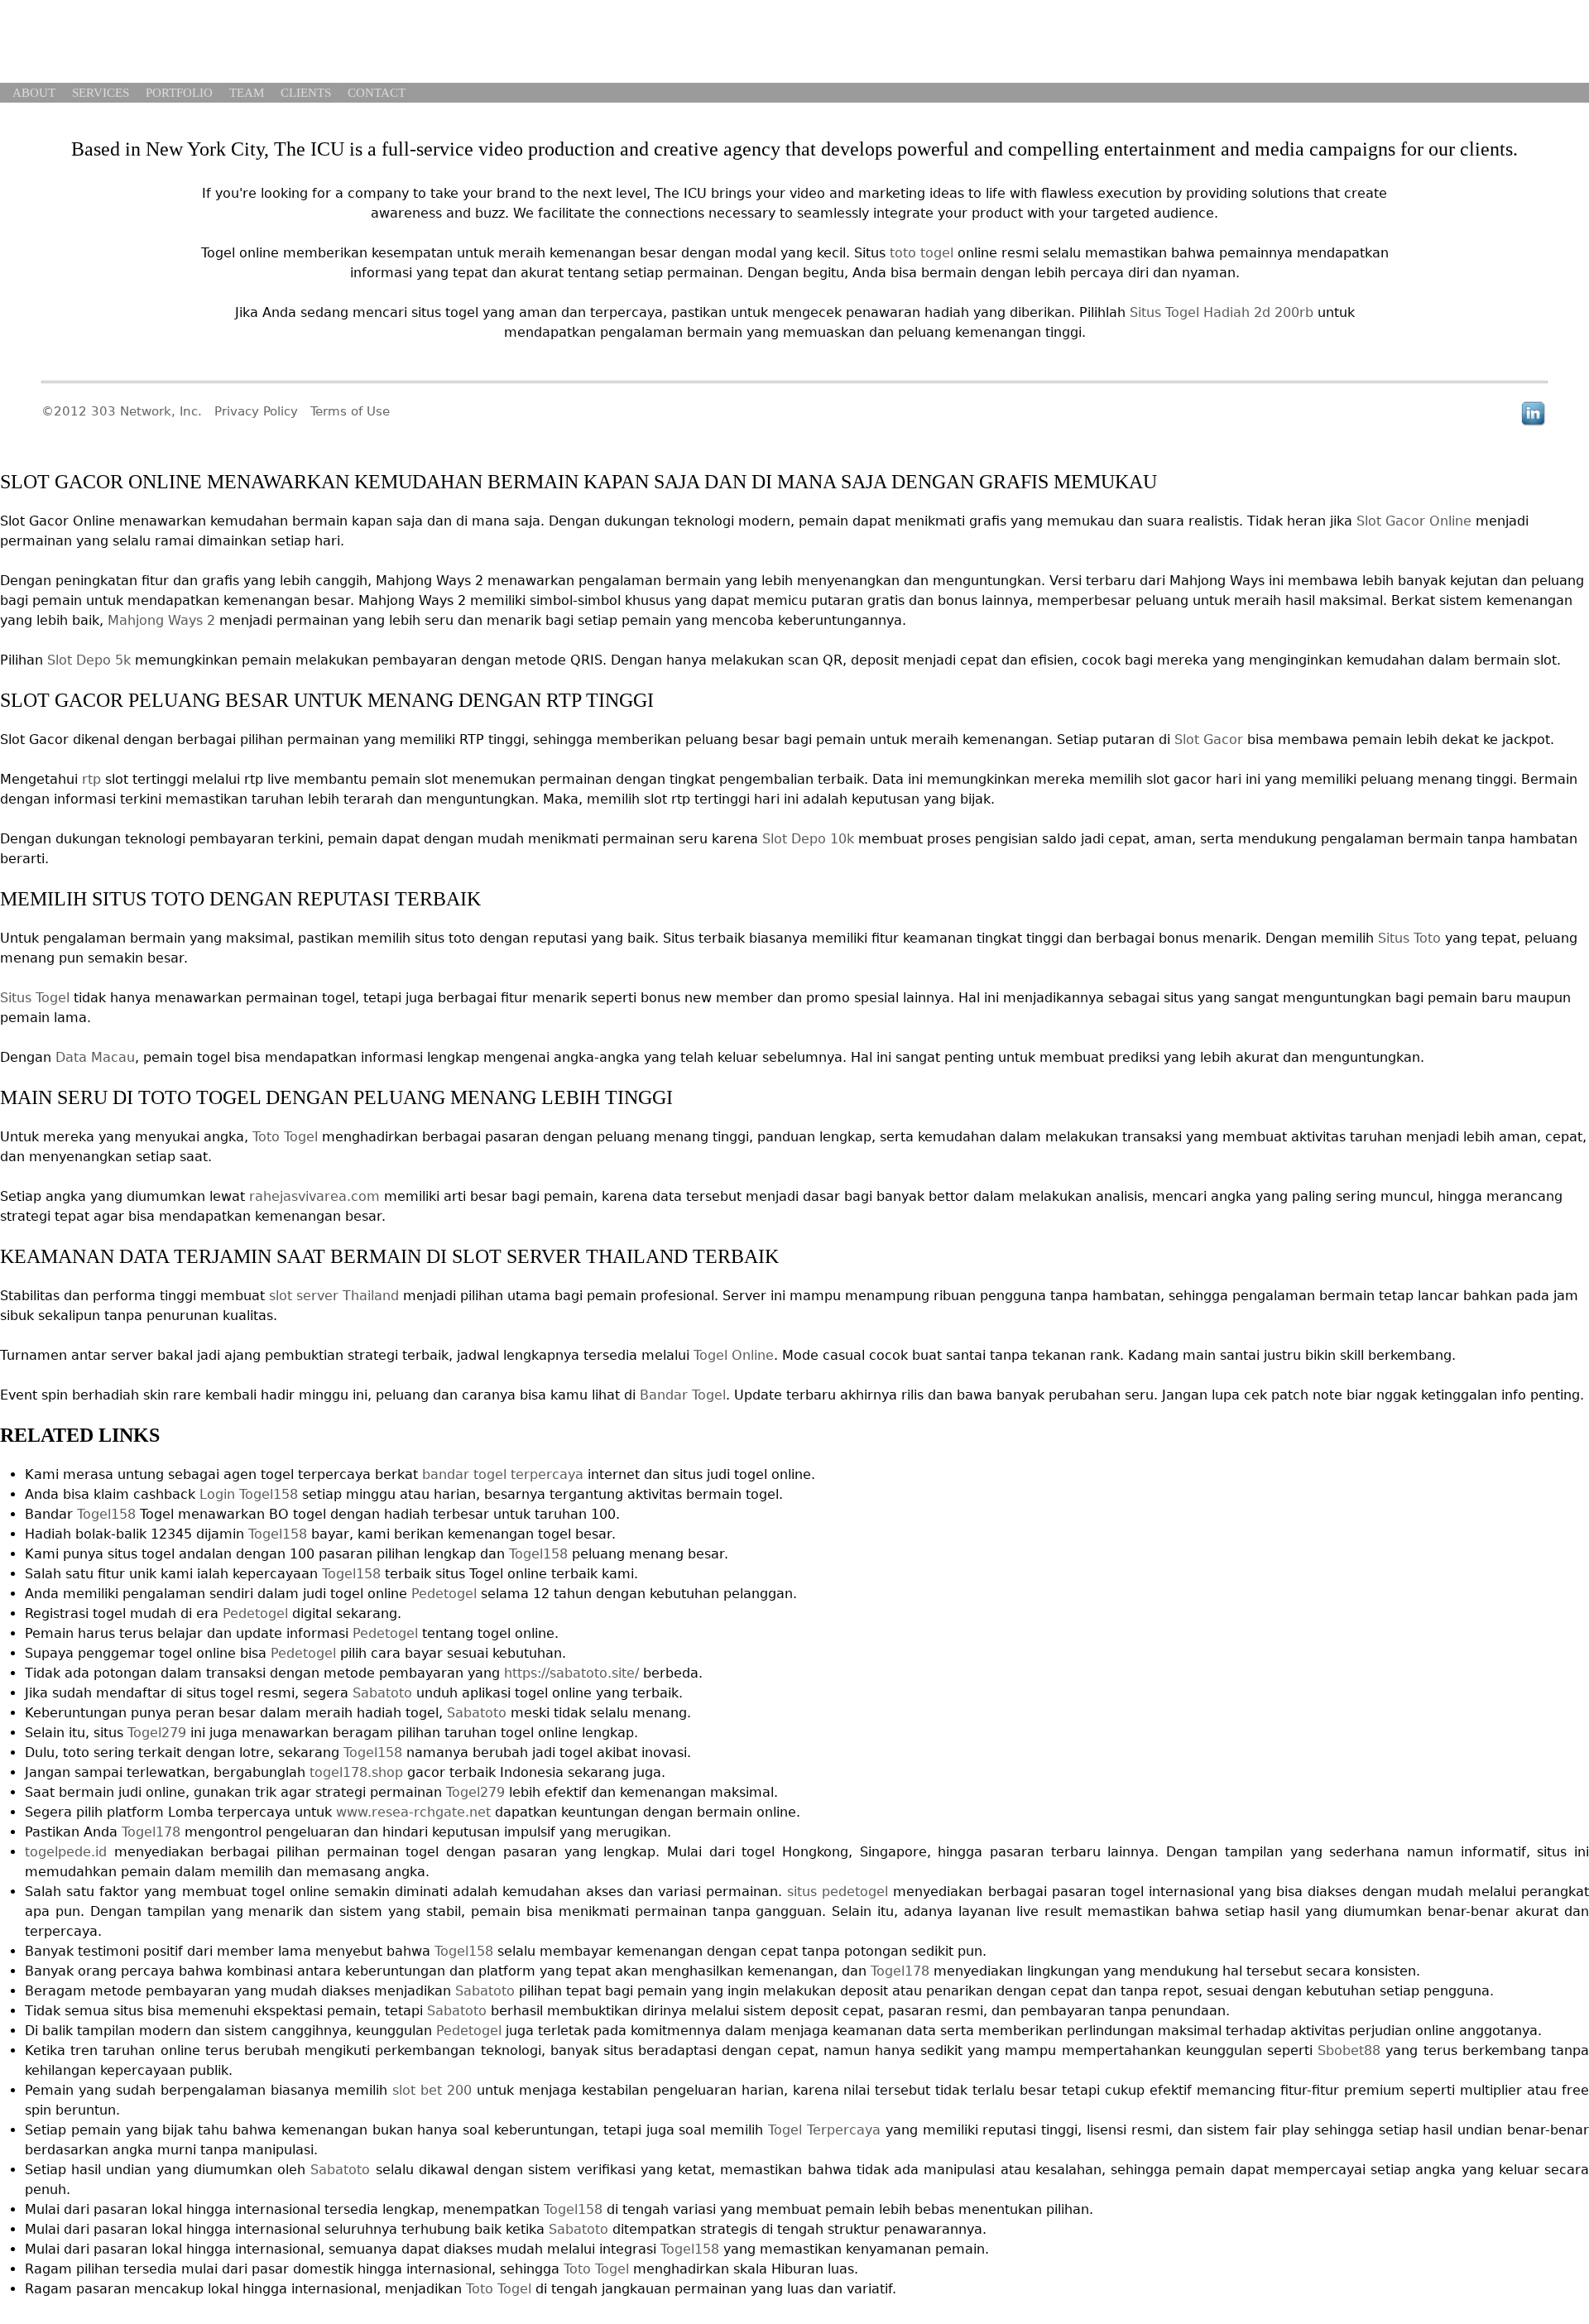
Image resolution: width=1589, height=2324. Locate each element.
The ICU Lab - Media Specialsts (116, 43)
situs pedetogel (838, 1892)
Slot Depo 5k (89, 660)
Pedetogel (444, 1594)
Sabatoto (382, 1693)
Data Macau (95, 1057)
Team (247, 93)
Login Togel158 (249, 1494)
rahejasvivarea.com (314, 1196)
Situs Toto (1409, 938)
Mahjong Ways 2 (161, 620)
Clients (306, 93)
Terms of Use (350, 411)
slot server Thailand (334, 1296)
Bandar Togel (683, 1395)
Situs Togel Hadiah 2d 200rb (1222, 312)
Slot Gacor (1209, 739)
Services (101, 93)
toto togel (922, 253)
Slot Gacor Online (1414, 521)
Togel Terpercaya (824, 2130)
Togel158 (106, 1514)
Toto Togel (285, 1137)
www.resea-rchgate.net (413, 1812)
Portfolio (179, 93)
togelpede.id (66, 1852)
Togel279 (157, 1733)
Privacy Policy (256, 411)
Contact (377, 93)
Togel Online (734, 1355)
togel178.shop (356, 1772)
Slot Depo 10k (808, 839)
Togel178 (151, 1832)
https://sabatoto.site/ (571, 1673)
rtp (91, 779)
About (34, 93)
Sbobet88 (1349, 2050)
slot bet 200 (432, 2090)
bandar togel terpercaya (503, 1474)
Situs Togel (35, 998)
